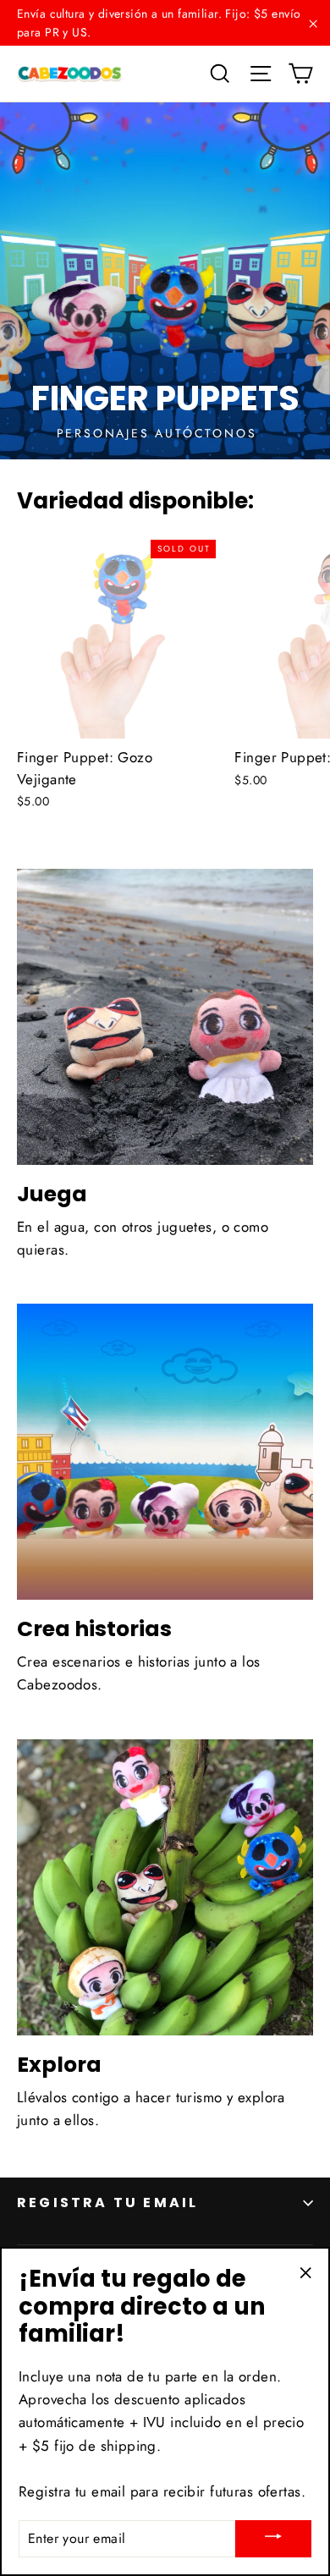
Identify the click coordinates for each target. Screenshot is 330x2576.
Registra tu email (107, 2203)
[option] (165, 281)
